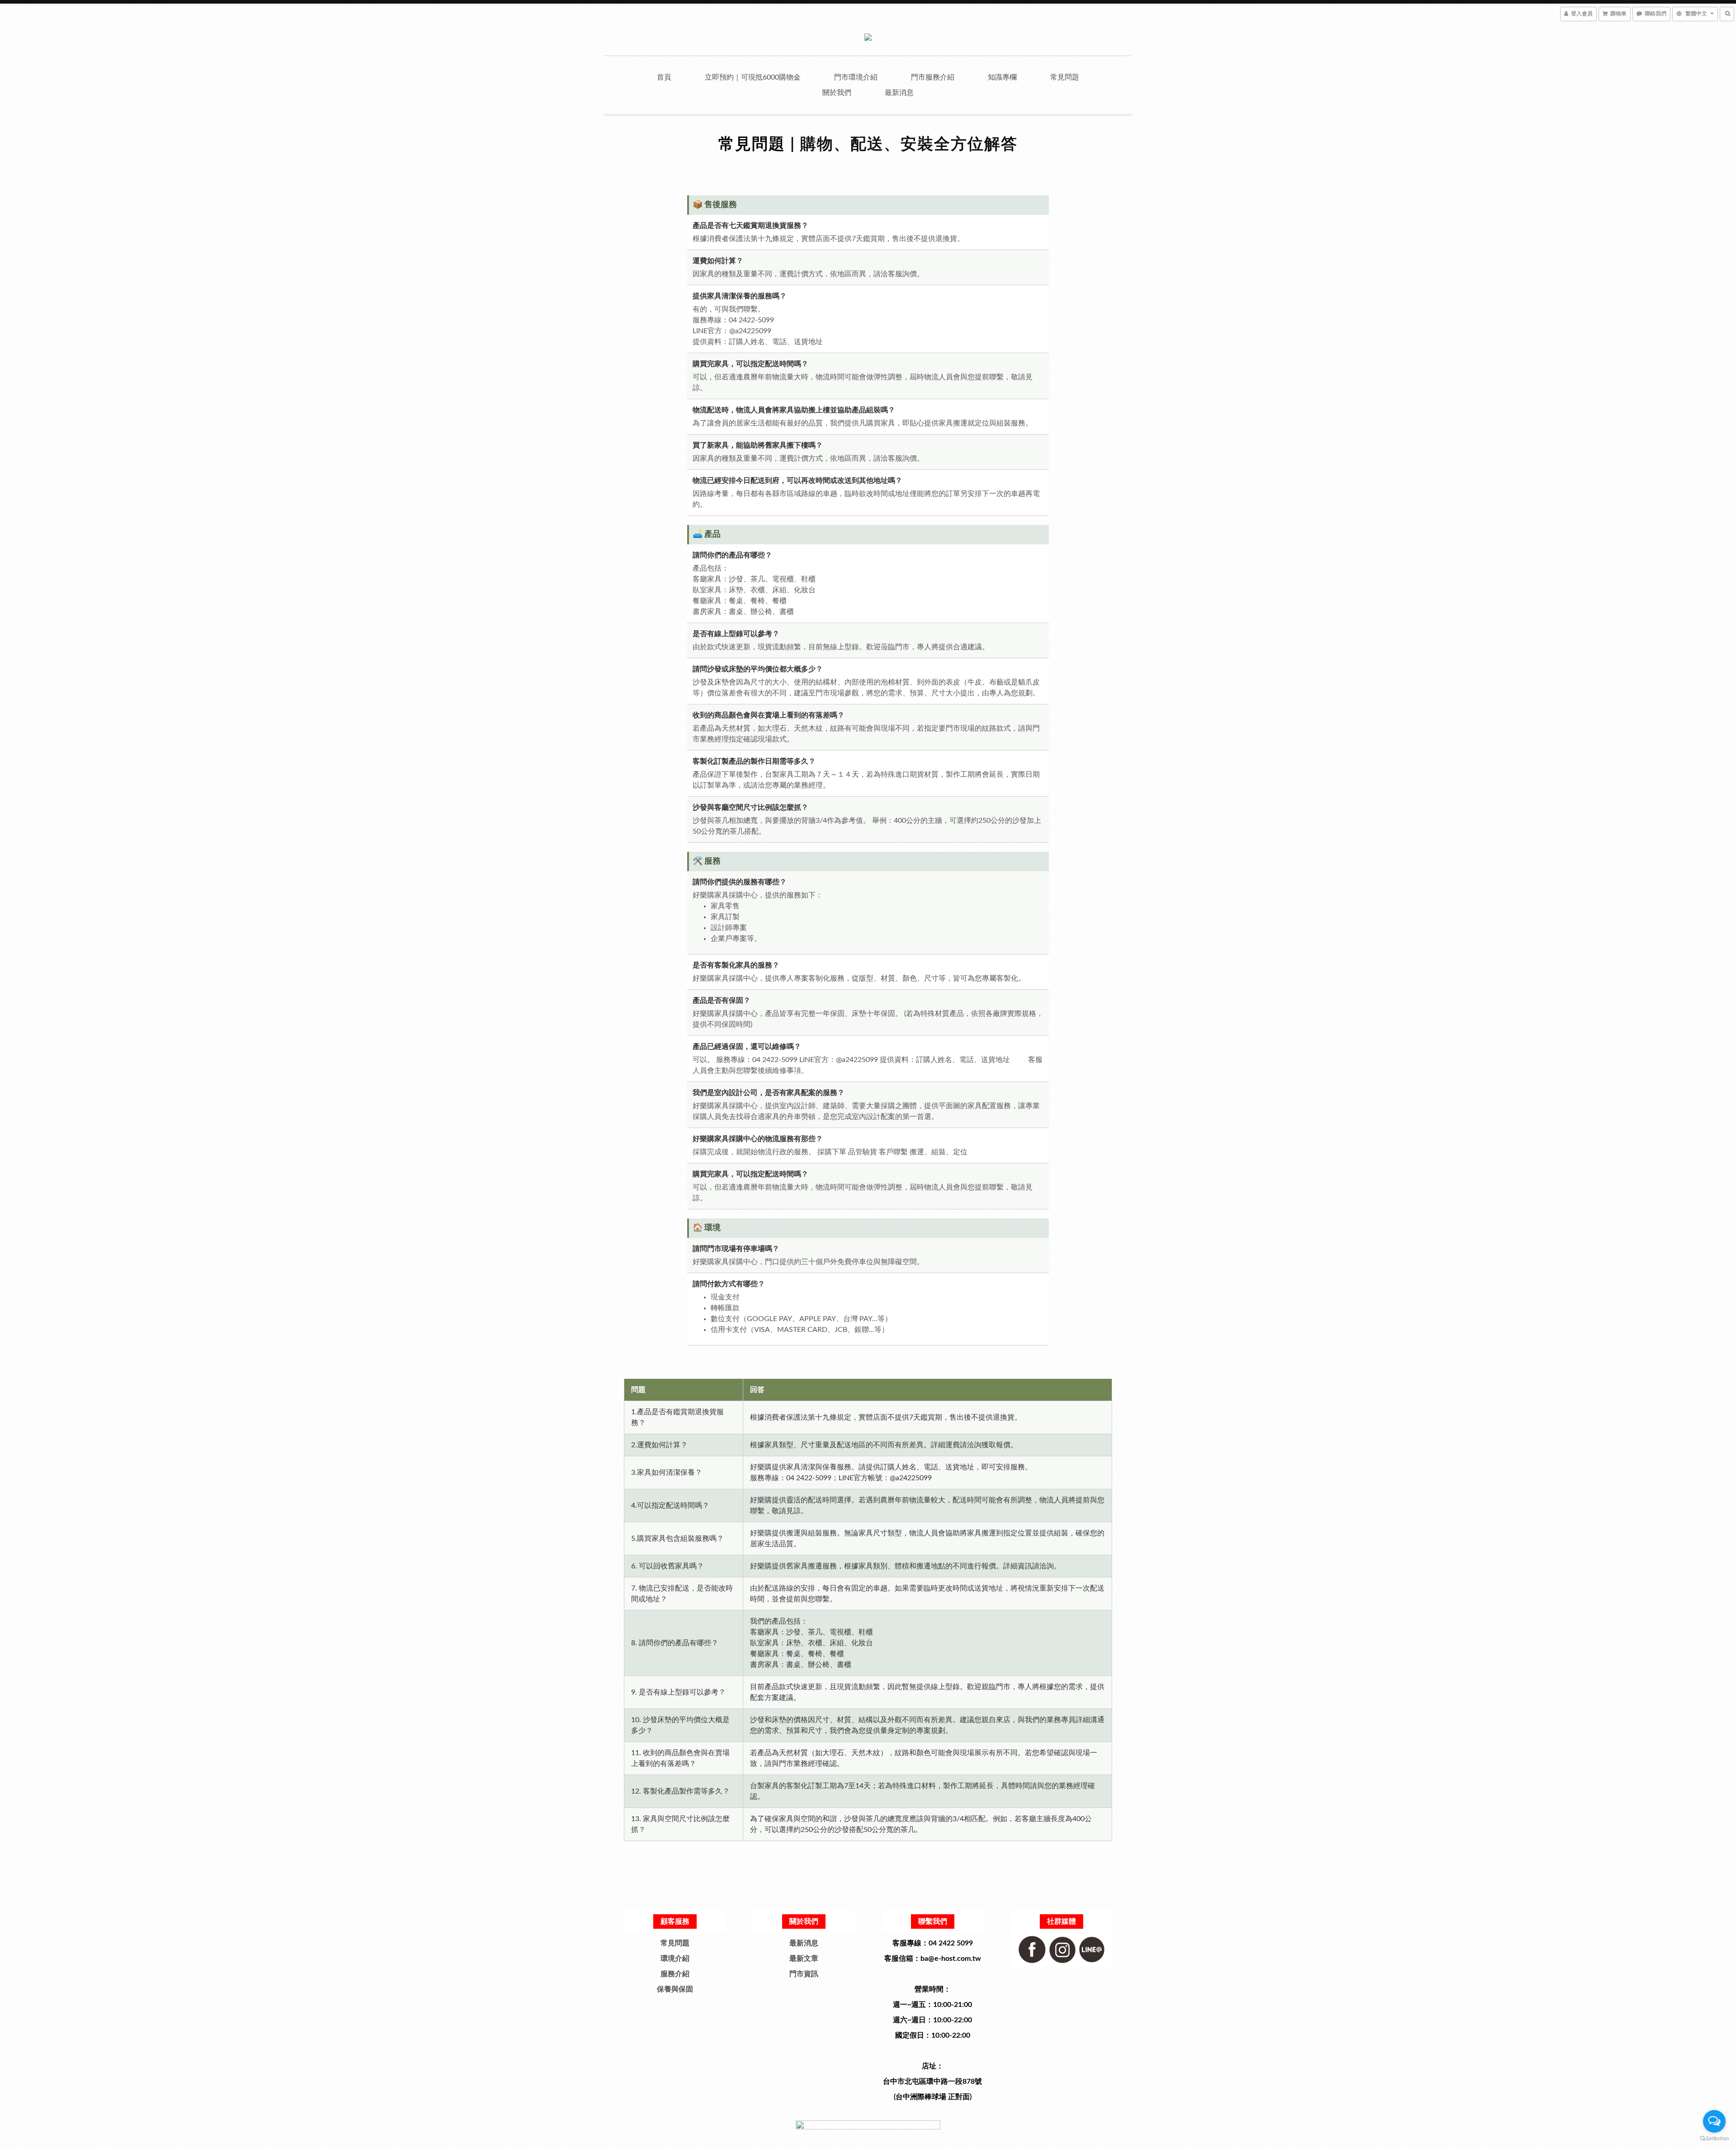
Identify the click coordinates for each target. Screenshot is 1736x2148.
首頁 (664, 77)
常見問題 (1065, 77)
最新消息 (899, 93)
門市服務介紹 (933, 77)
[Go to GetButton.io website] (1714, 2139)
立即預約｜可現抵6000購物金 (753, 77)
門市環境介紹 (856, 77)
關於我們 (837, 93)
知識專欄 (1002, 77)
